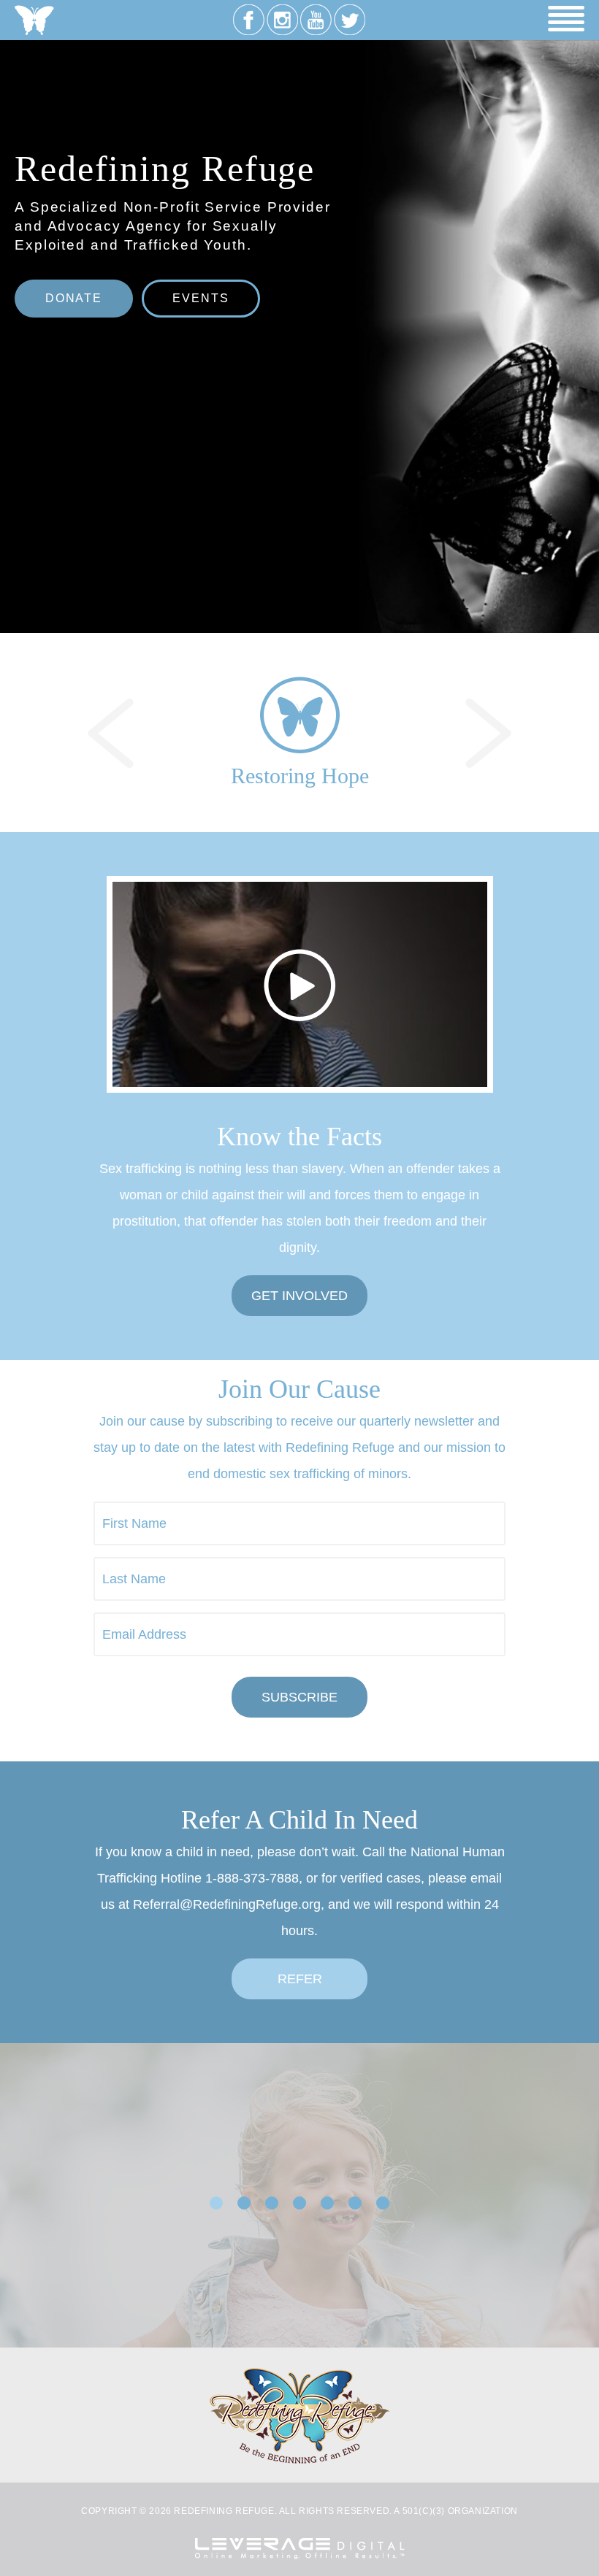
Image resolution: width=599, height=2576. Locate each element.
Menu (566, 19)
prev (111, 733)
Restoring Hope (300, 776)
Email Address (144, 1634)
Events (201, 298)
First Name (134, 1523)
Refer (300, 1979)
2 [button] (244, 2203)
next (488, 733)
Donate (74, 298)
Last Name (134, 1579)
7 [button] (383, 2203)
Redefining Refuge (34, 20)
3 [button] (272, 2203)
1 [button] (216, 2203)
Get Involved (299, 1296)
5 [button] (327, 2203)
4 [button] (299, 2203)
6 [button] (355, 2203)
